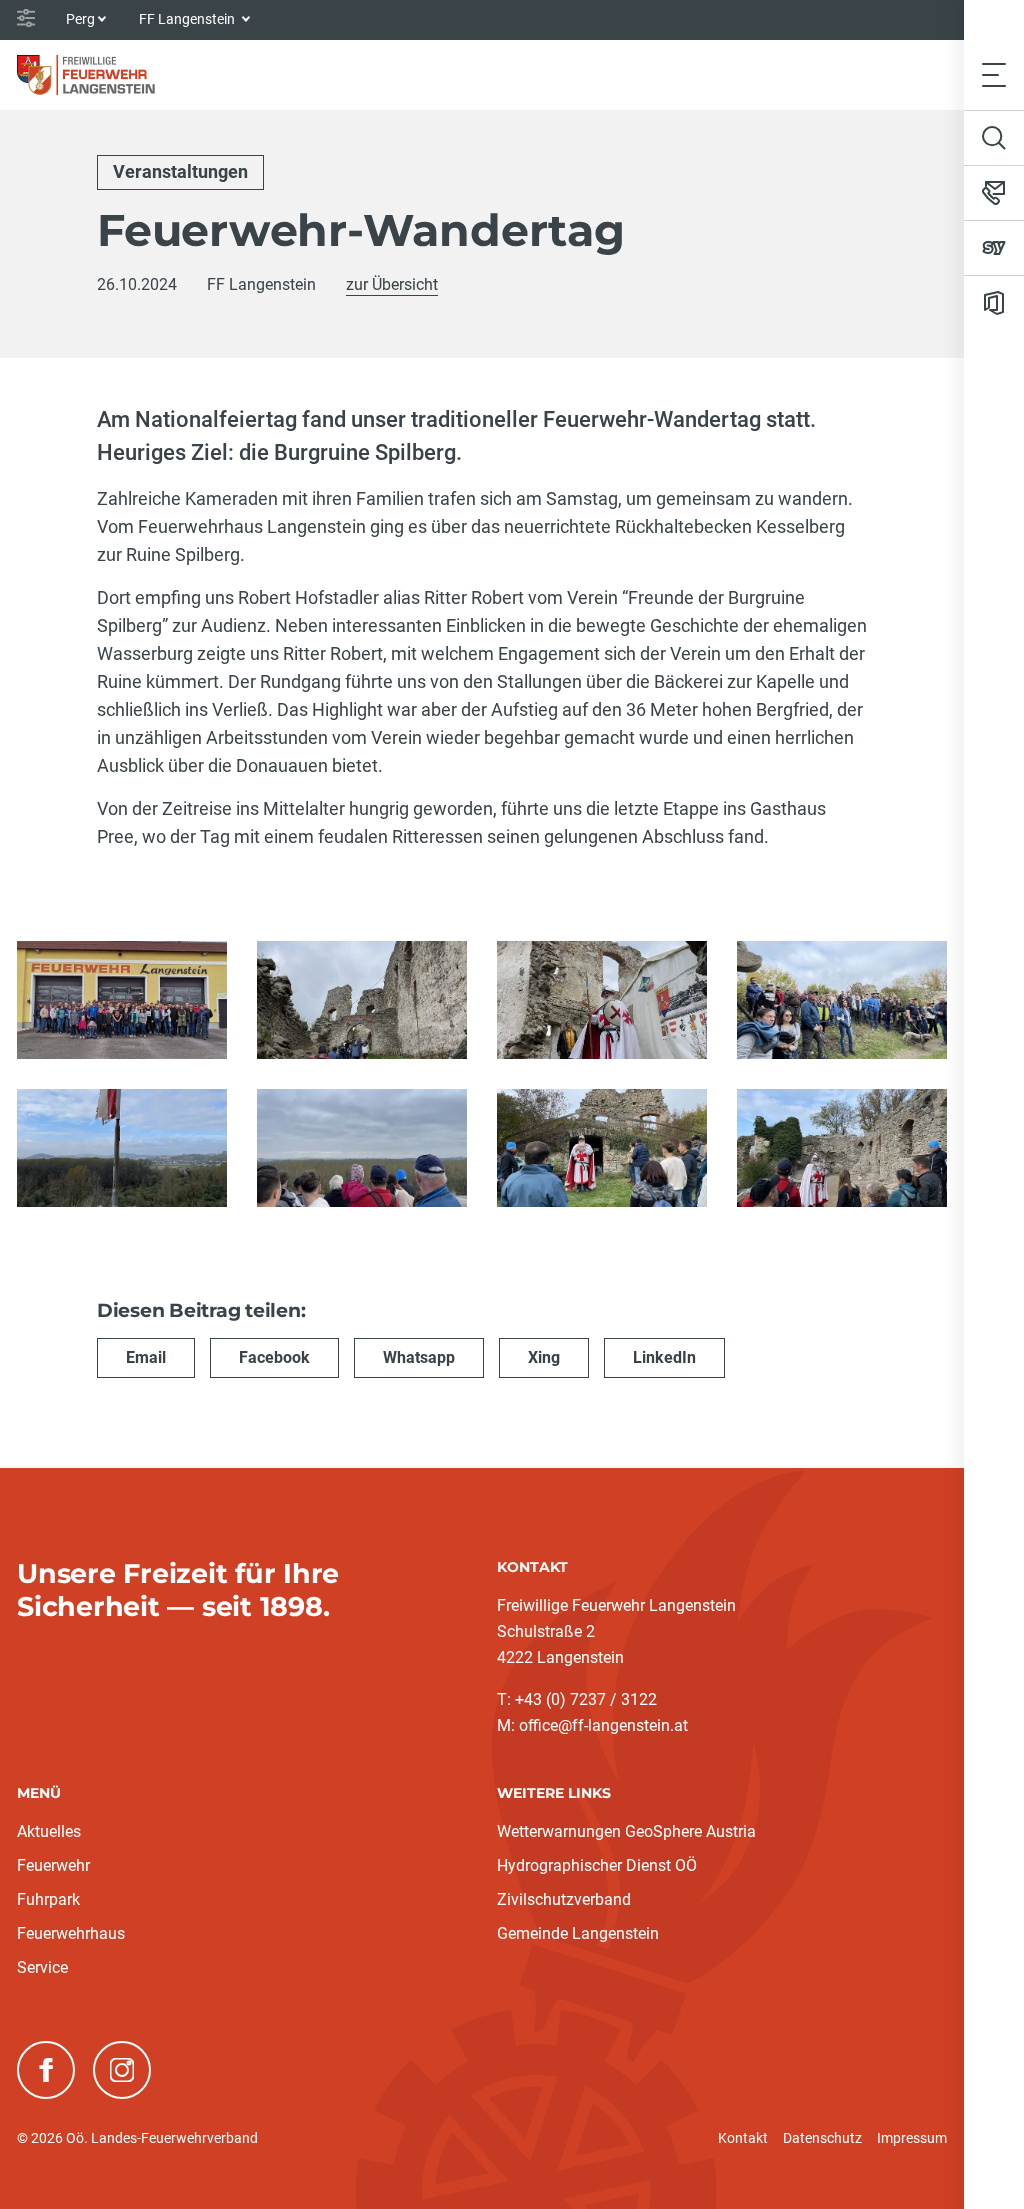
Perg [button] (80, 19)
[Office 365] (994, 303)
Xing (544, 1357)
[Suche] (994, 138)
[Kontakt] (994, 193)
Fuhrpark (48, 1899)
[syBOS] (994, 248)
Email (146, 1357)
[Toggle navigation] (994, 74)
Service (42, 1967)
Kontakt (743, 2138)
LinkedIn (664, 1357)
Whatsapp (419, 1357)
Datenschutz (822, 2138)
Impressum (912, 2138)
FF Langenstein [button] (188, 19)
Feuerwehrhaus (71, 1933)
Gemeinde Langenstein (578, 1933)
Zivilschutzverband (564, 1899)
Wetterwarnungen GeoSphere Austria (626, 1831)
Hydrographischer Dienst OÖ (597, 1865)
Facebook (274, 1357)
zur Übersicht (392, 284)
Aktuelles (49, 1831)
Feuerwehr (53, 1865)
